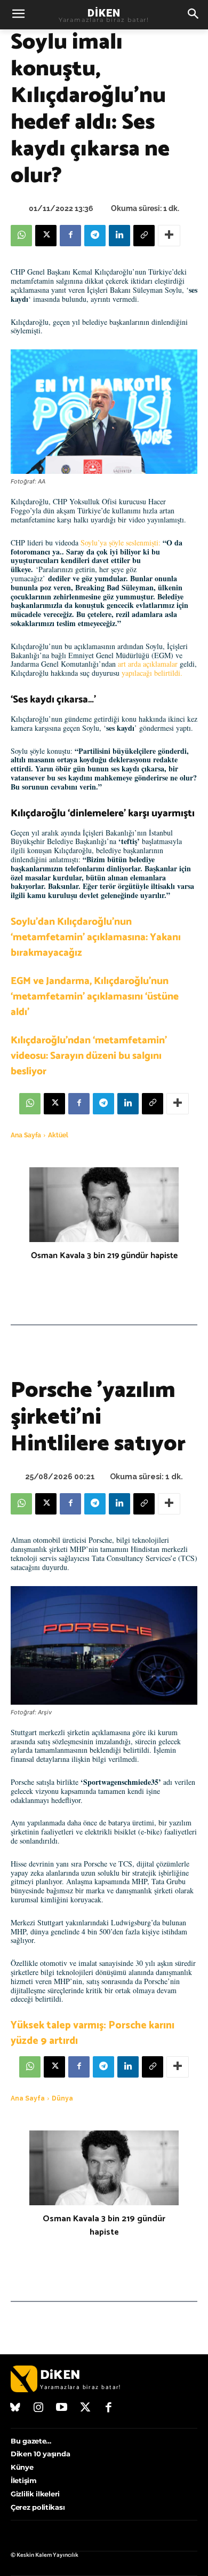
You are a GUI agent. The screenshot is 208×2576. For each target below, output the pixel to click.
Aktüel (58, 1135)
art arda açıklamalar (149, 664)
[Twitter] (85, 2408)
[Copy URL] (144, 236)
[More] (169, 236)
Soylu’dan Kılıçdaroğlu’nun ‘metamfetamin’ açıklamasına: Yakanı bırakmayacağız (96, 937)
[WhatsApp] (21, 236)
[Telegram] (95, 236)
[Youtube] (62, 2408)
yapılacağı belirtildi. (151, 673)
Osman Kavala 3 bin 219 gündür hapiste (104, 1256)
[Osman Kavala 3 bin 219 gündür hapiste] (104, 1205)
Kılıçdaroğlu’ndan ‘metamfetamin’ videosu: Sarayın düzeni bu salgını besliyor (89, 1056)
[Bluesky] (15, 2408)
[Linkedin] (119, 236)
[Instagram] (39, 2408)
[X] (46, 236)
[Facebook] (70, 236)
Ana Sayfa (26, 1135)
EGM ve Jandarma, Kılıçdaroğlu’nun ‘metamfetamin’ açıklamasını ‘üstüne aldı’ (95, 997)
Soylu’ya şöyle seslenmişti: (122, 542)
